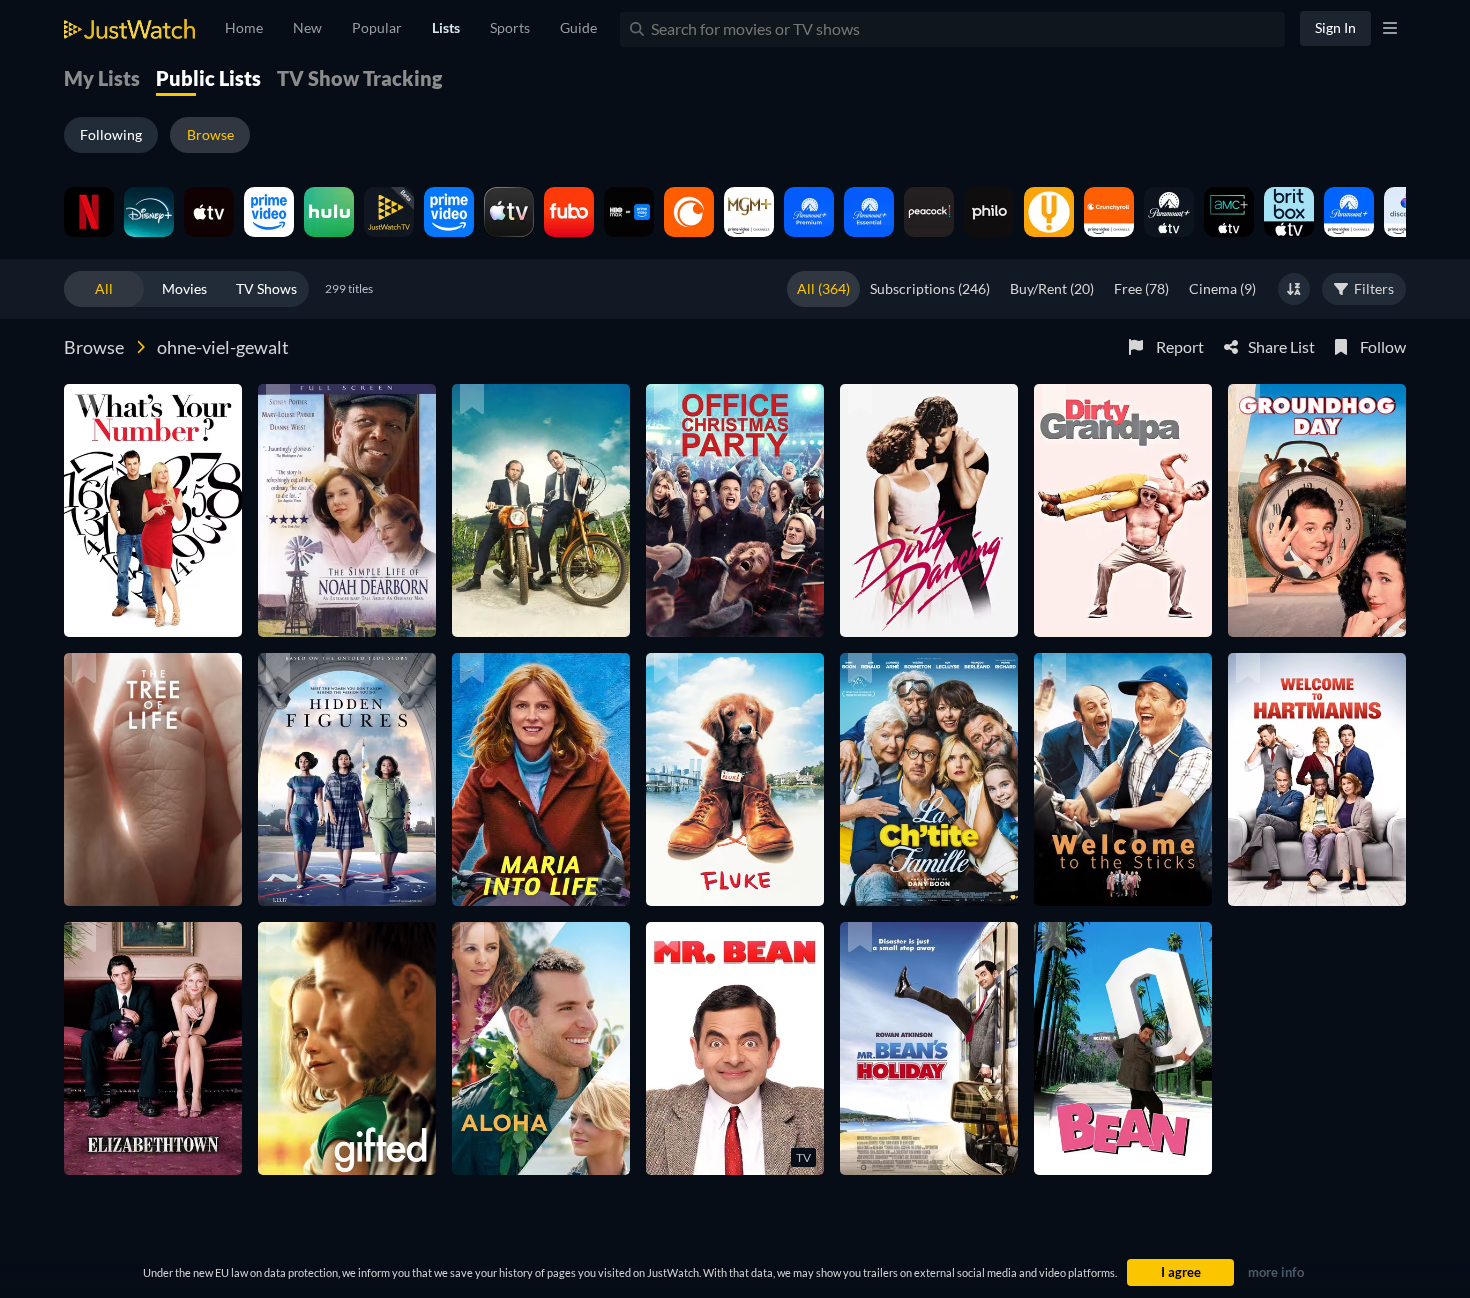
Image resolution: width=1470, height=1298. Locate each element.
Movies (184, 288)
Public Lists (208, 78)
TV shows (266, 288)
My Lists (102, 78)
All (104, 288)
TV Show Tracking (359, 78)
